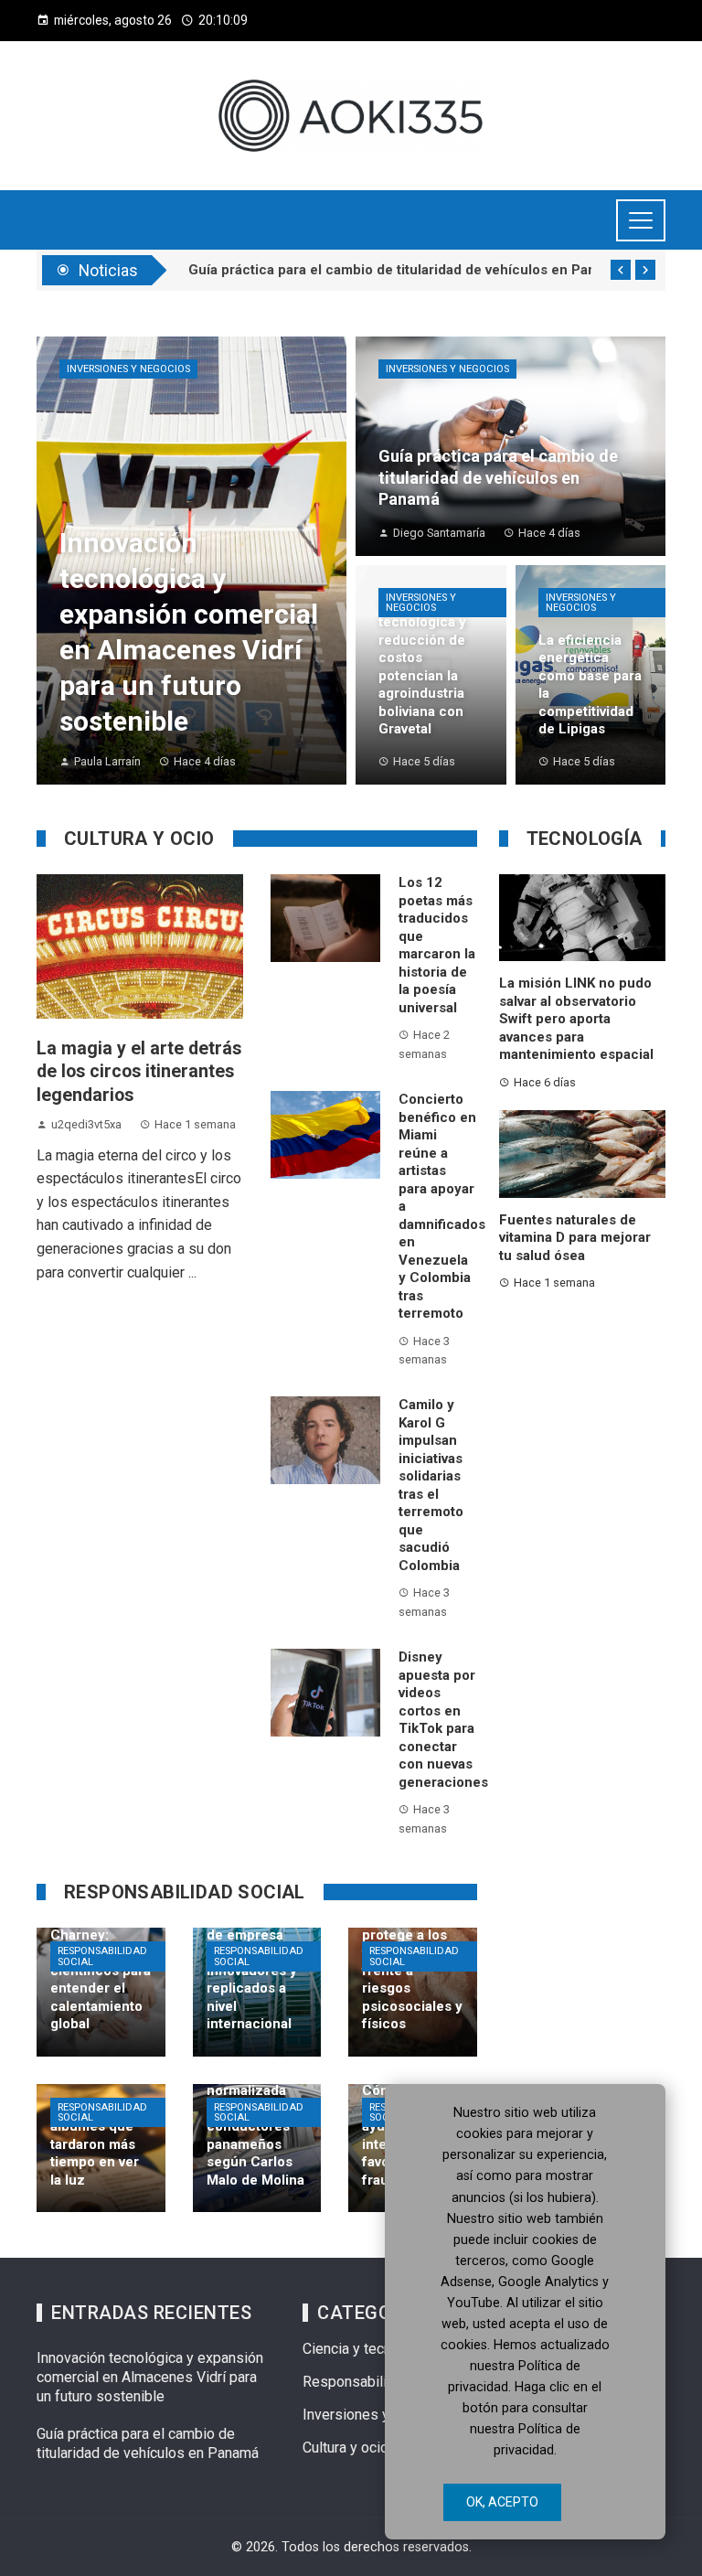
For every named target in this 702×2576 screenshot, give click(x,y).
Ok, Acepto (502, 2502)
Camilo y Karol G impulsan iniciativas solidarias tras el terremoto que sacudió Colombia (431, 1485)
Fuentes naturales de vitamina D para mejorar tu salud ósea (575, 1238)
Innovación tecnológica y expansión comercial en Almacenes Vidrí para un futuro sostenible (150, 2377)
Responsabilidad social (102, 1956)
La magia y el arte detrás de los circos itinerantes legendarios (139, 1072)
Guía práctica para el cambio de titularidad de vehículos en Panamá (148, 2443)
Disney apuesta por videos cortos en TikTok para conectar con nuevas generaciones (443, 1720)
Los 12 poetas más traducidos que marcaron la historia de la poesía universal (437, 945)
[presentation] (621, 270)
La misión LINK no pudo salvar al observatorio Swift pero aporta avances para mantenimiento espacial (576, 1019)
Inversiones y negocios (128, 369)
